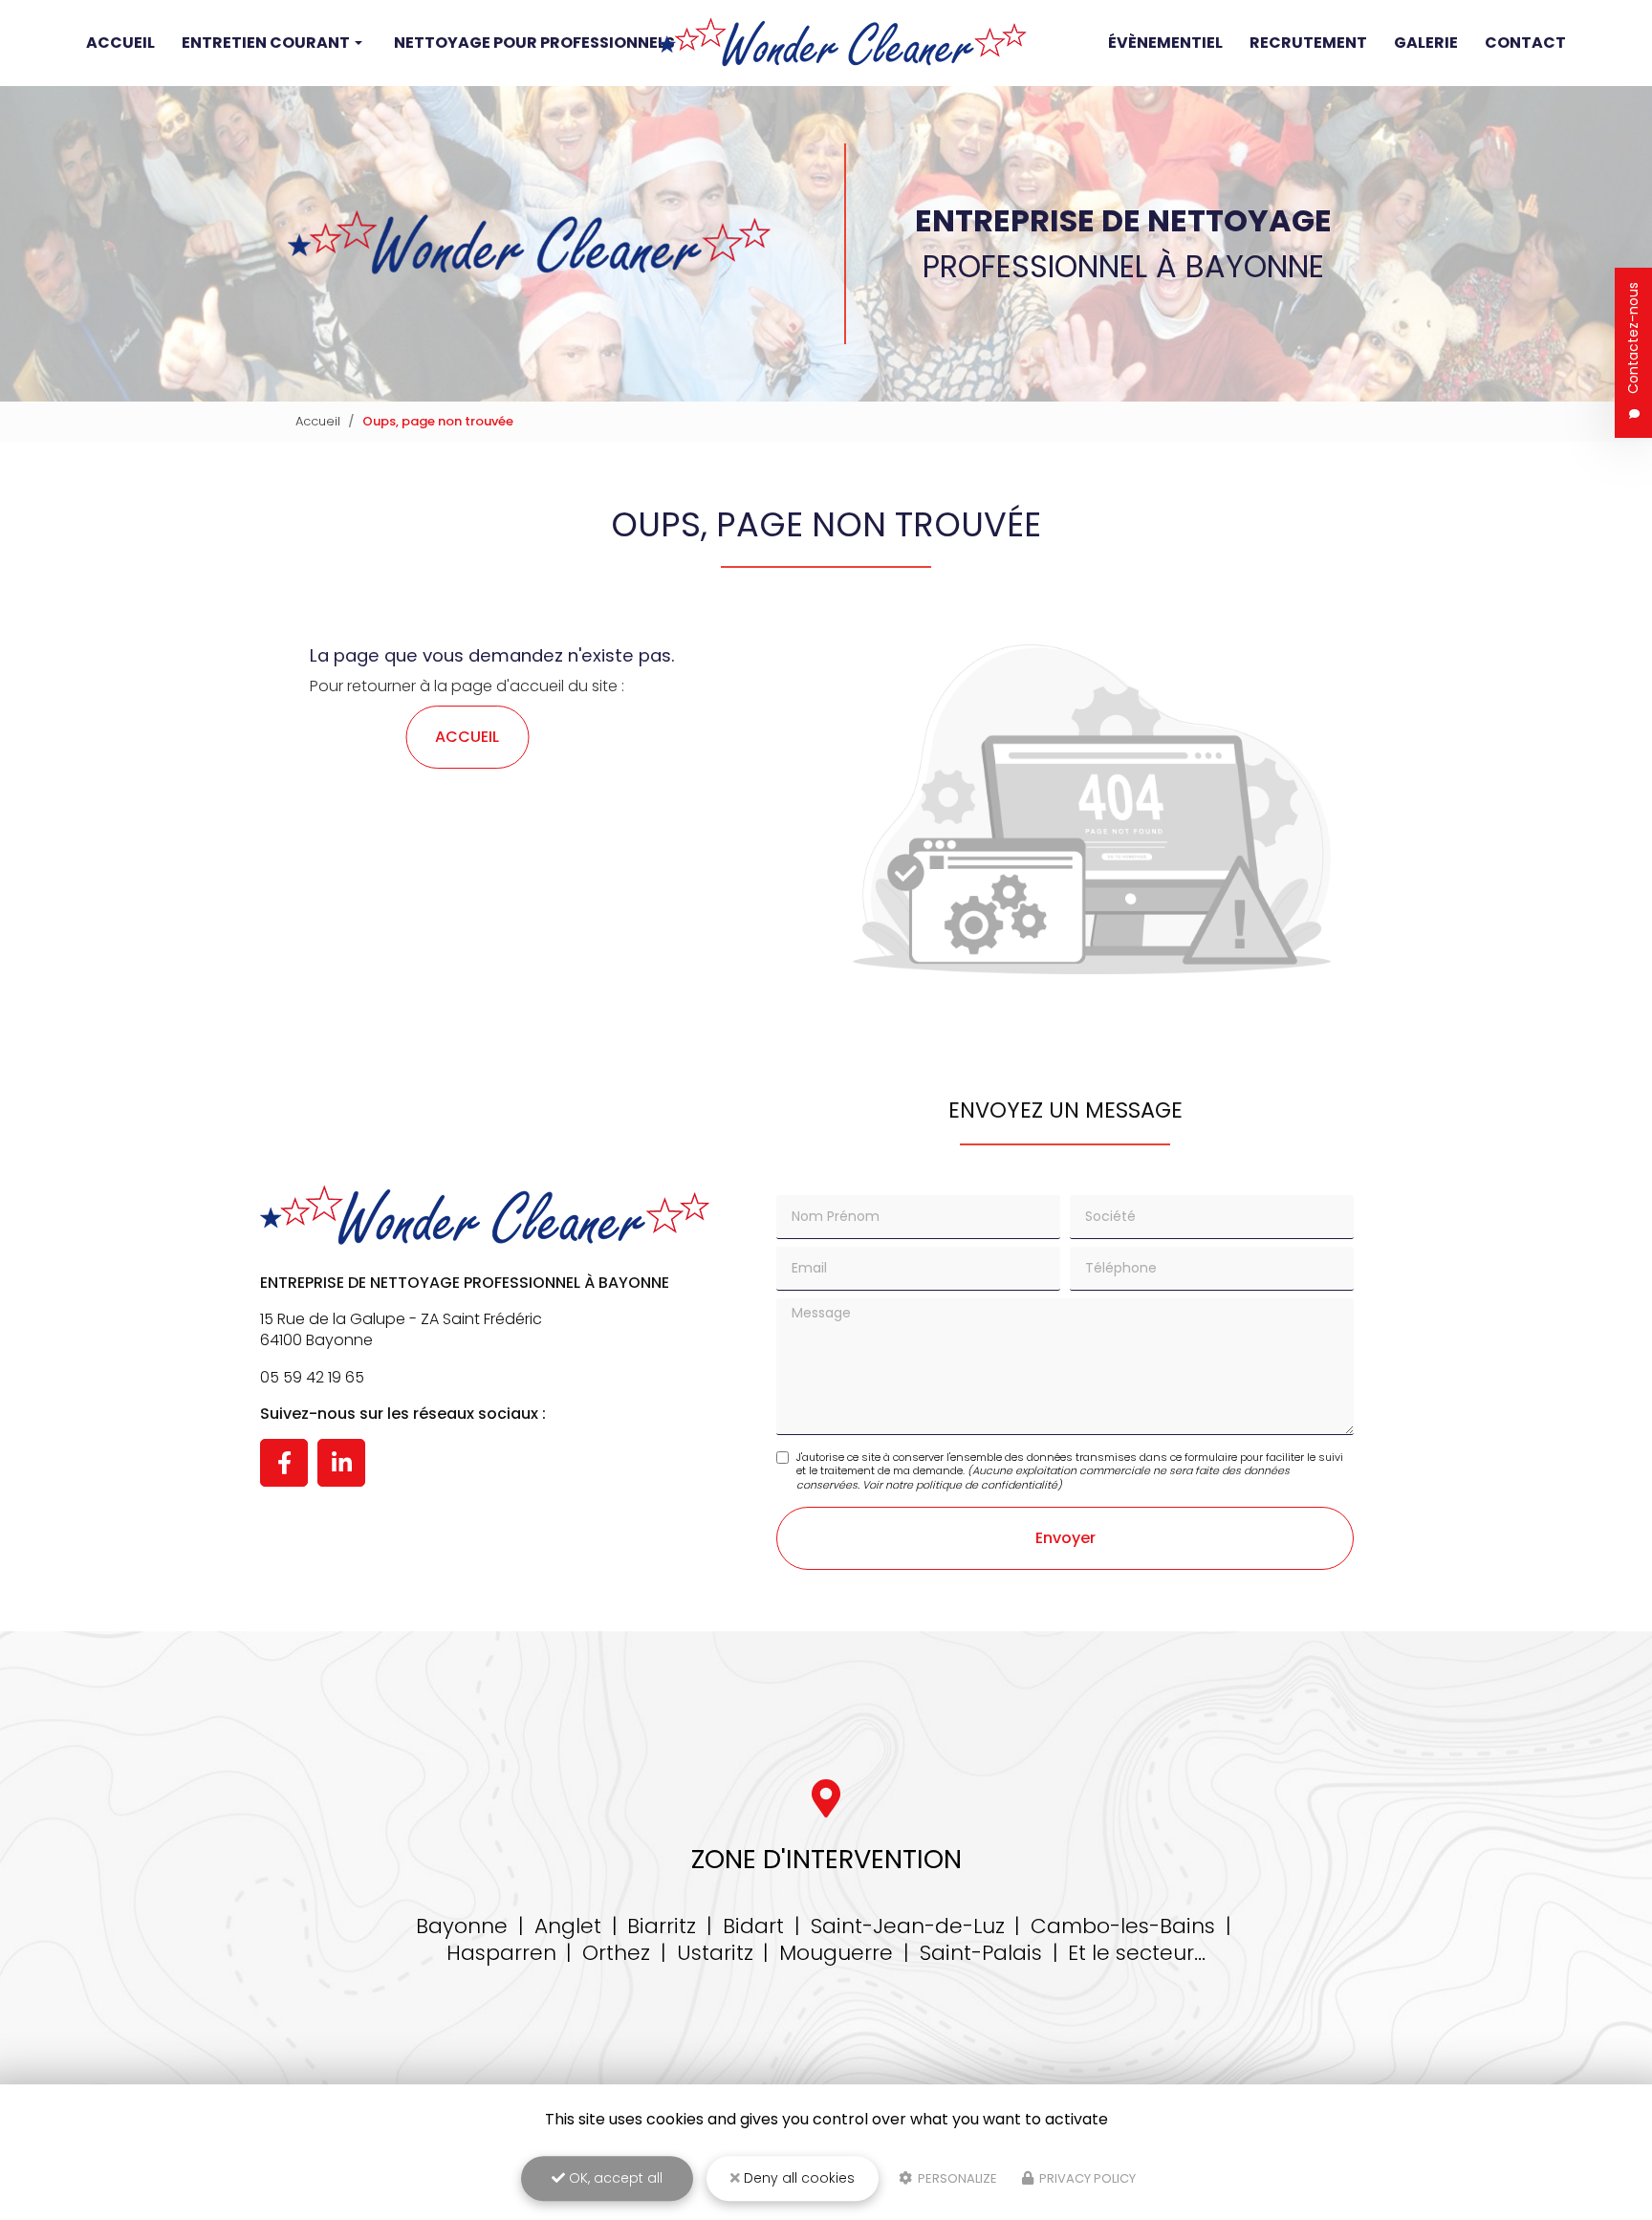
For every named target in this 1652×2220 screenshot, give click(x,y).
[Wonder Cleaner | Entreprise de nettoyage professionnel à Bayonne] (842, 43)
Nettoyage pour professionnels (534, 43)
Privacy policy (1086, 2178)
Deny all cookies (797, 2178)
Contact (1525, 43)
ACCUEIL (467, 737)
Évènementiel (1165, 43)
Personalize (956, 2178)
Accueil (120, 43)
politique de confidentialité (987, 1485)
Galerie (1426, 43)
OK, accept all (614, 2178)
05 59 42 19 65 (312, 1377)
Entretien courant (266, 43)
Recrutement (1308, 43)
